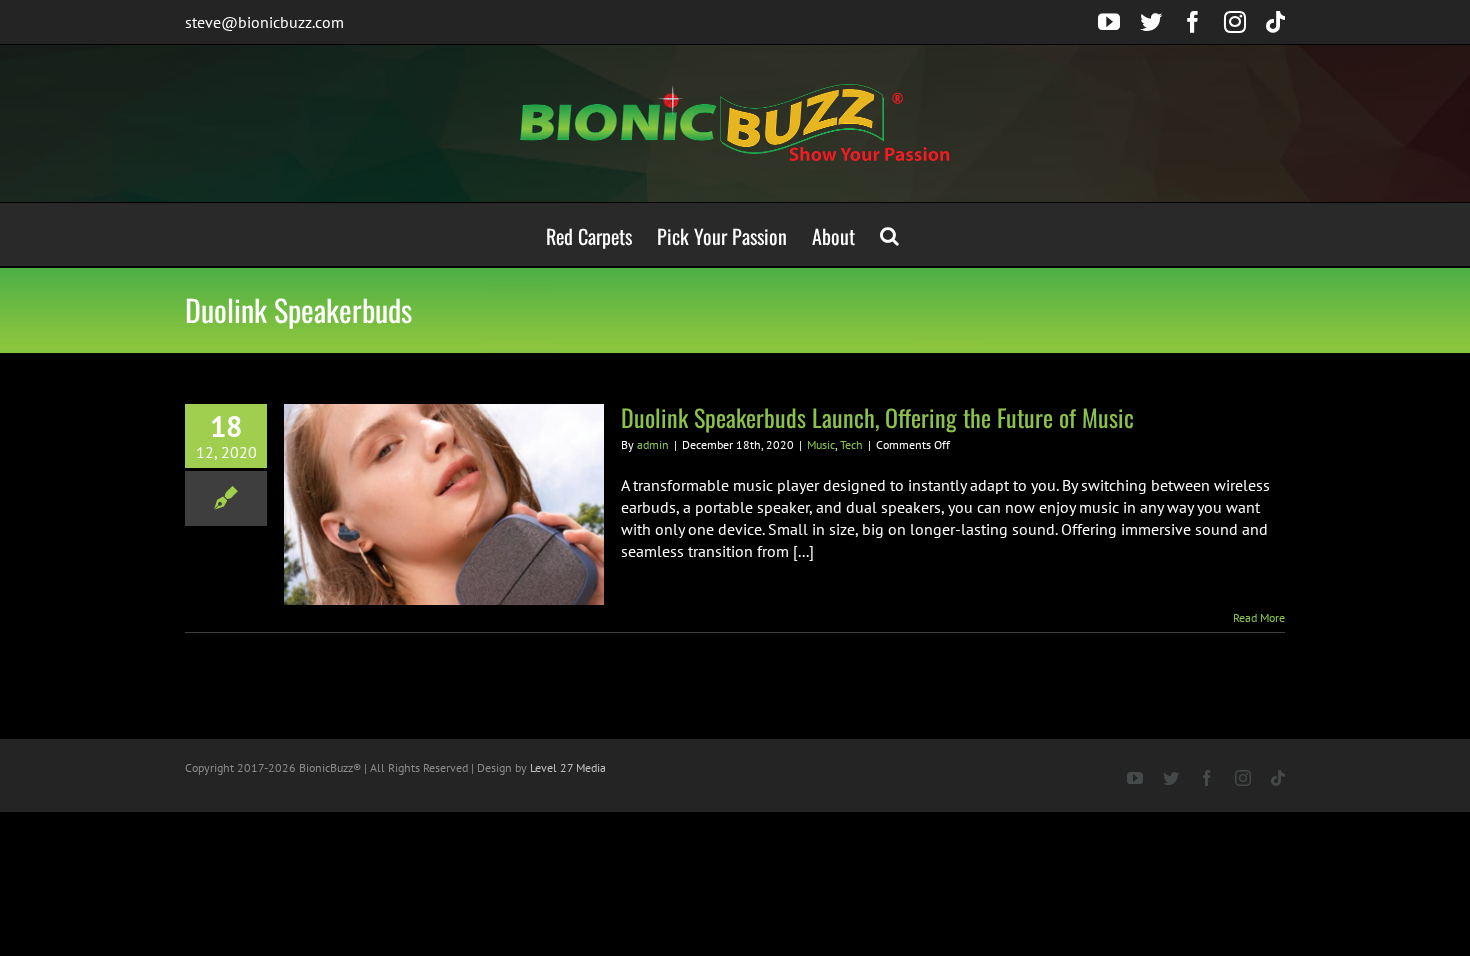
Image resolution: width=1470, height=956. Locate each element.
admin (653, 444)
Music (821, 444)
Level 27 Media (568, 767)
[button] (889, 234)
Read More (1259, 617)
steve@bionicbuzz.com (264, 22)
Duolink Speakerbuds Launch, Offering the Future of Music (877, 417)
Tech (851, 444)
